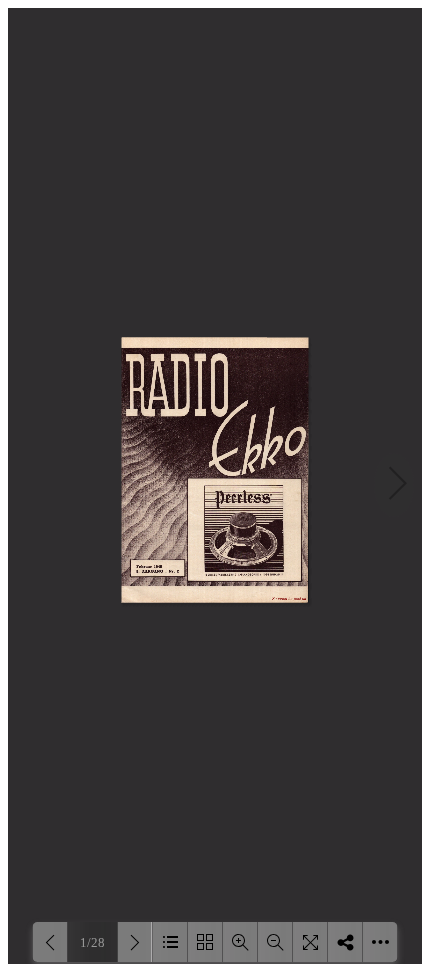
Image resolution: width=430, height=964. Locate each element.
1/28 (92, 942)
